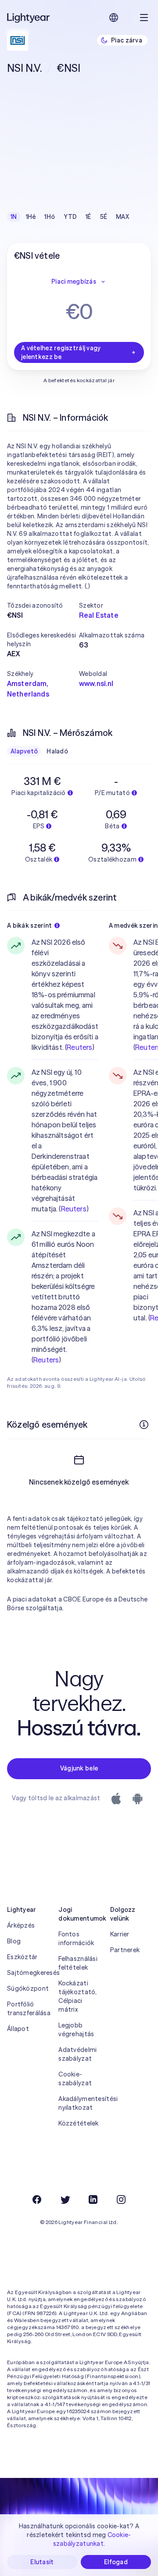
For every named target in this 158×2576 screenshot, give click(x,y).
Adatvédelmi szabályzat (77, 2054)
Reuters (79, 1047)
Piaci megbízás (74, 282)
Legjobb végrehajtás (76, 2030)
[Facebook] (37, 2199)
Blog (14, 1941)
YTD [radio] (70, 217)
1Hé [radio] (31, 217)
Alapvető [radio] (24, 751)
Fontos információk (76, 1939)
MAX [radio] (122, 217)
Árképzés (21, 1925)
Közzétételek (78, 2123)
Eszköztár (22, 1957)
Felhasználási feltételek (78, 1963)
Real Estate (99, 615)
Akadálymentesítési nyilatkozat (79, 2103)
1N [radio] (14, 217)
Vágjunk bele (79, 1768)
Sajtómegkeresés (27, 1973)
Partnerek (125, 1950)
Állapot (18, 2029)
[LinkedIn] (93, 2199)
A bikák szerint (29, 926)
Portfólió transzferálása (27, 2009)
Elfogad (116, 2562)
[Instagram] (121, 2199)
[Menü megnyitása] (144, 18)
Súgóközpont (27, 1988)
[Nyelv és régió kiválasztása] (114, 18)
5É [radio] (104, 217)
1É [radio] (88, 217)
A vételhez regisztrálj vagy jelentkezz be (61, 352)
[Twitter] (65, 2199)
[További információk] (144, 1425)
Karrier (120, 1934)
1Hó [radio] (50, 217)
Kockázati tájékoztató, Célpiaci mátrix (77, 1996)
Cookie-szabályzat (75, 2079)
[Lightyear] (29, 18)
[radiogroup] (70, 217)
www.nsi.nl (96, 683)
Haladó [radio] (57, 751)
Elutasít (42, 2562)
